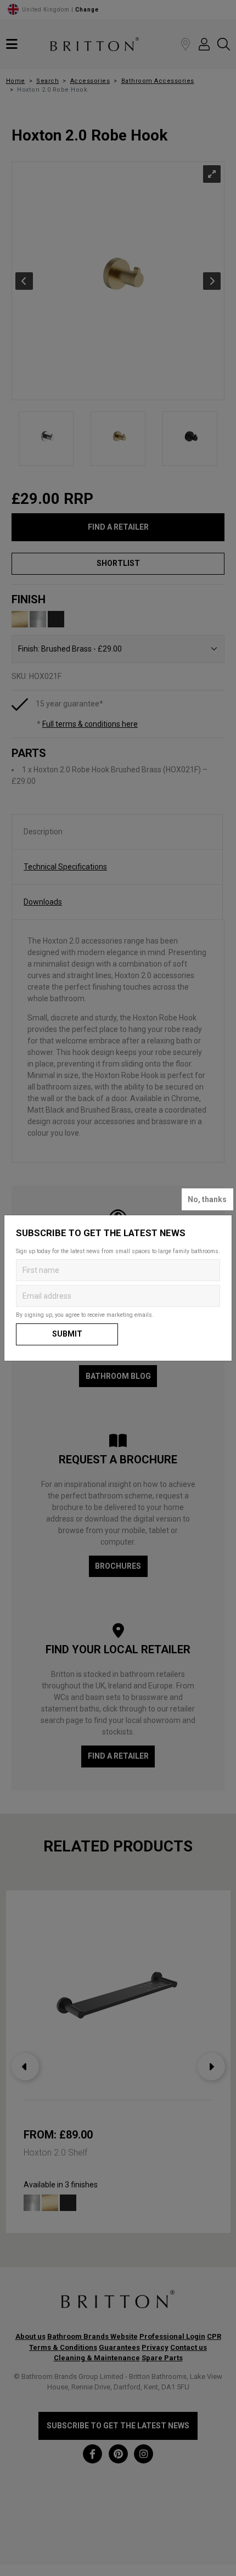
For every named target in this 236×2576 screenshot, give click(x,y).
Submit (67, 1334)
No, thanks (207, 1199)
